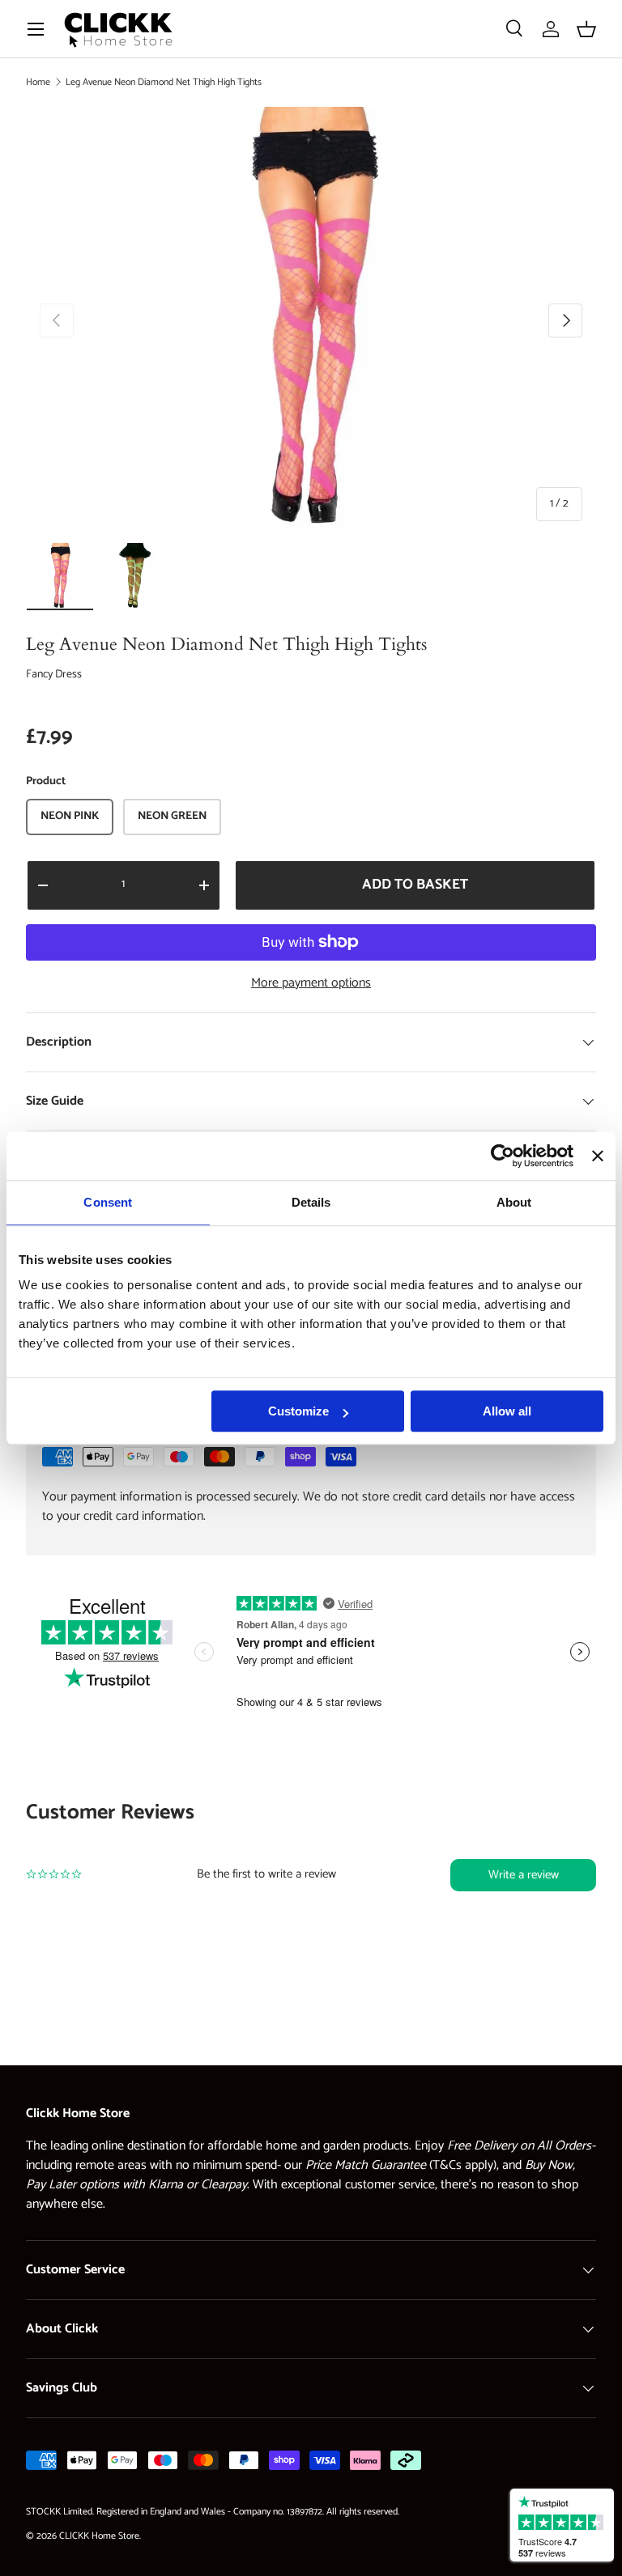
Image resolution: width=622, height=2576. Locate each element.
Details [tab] (311, 1202)
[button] (586, 29)
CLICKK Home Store (99, 2536)
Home (38, 82)
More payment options (311, 983)
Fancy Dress (54, 675)
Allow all (507, 1411)
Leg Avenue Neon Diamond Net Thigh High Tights (164, 82)
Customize (298, 1411)
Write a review (524, 1875)
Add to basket (415, 885)
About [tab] (514, 1202)
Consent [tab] (108, 1202)
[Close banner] (598, 1156)
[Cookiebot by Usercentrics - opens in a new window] (503, 1156)
